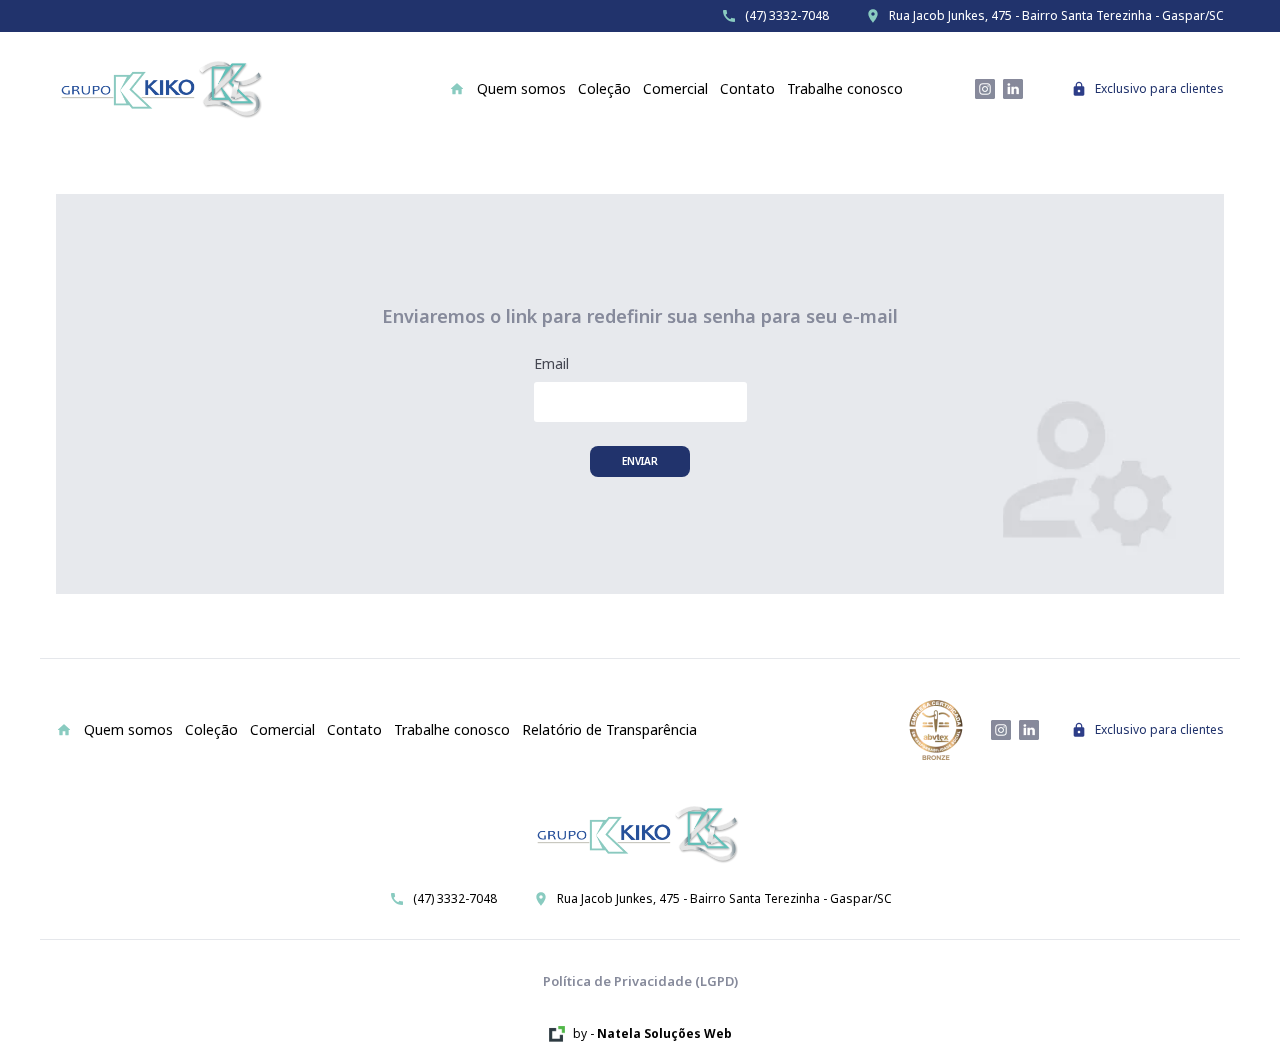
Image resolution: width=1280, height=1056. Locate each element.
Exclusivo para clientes (1159, 89)
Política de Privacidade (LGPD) (640, 981)
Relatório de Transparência (609, 729)
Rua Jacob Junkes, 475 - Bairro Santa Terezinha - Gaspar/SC (1056, 16)
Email (551, 363)
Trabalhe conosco (845, 88)
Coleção (604, 88)
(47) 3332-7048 (787, 16)
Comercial (675, 88)
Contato (747, 88)
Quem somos (521, 88)
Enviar (640, 461)
